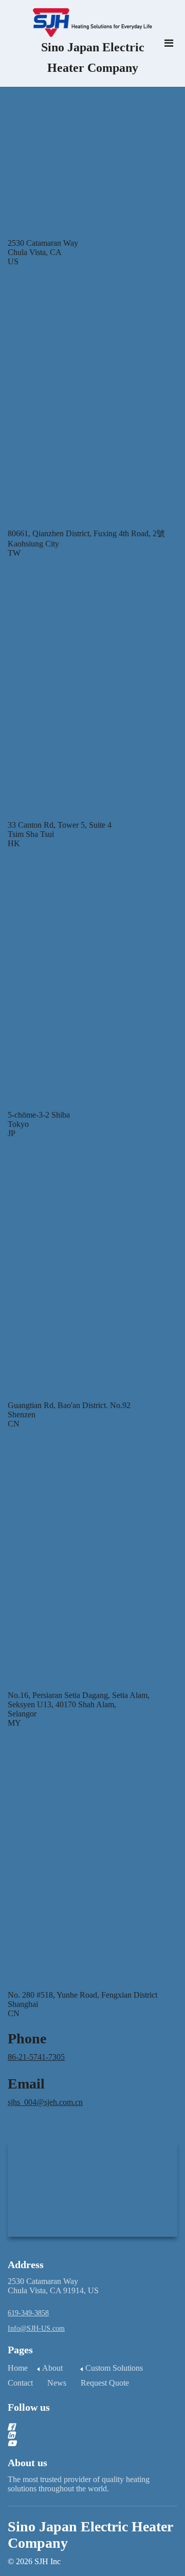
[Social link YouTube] (80, 2443)
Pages (20, 2350)
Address (26, 2265)
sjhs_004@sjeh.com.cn (45, 2102)
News (57, 2383)
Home (18, 2368)
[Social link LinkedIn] (80, 2435)
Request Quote (105, 2383)
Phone (27, 2038)
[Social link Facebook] (80, 2427)
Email (26, 2084)
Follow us (29, 2407)
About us (27, 2463)
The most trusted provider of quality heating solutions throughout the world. (79, 2484)
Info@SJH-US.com (36, 2328)
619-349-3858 (28, 2313)
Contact (20, 2383)
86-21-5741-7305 (36, 2057)
